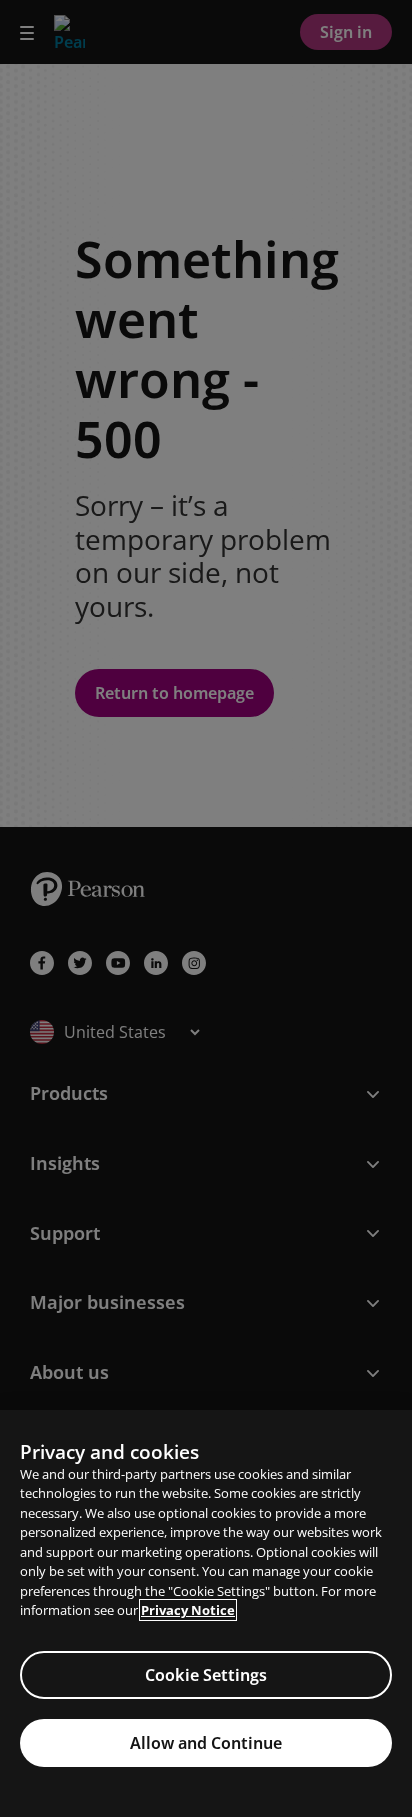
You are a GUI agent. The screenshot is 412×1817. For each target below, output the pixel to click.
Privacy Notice (188, 1610)
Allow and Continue (206, 1743)
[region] (206, 1613)
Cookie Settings (206, 1675)
